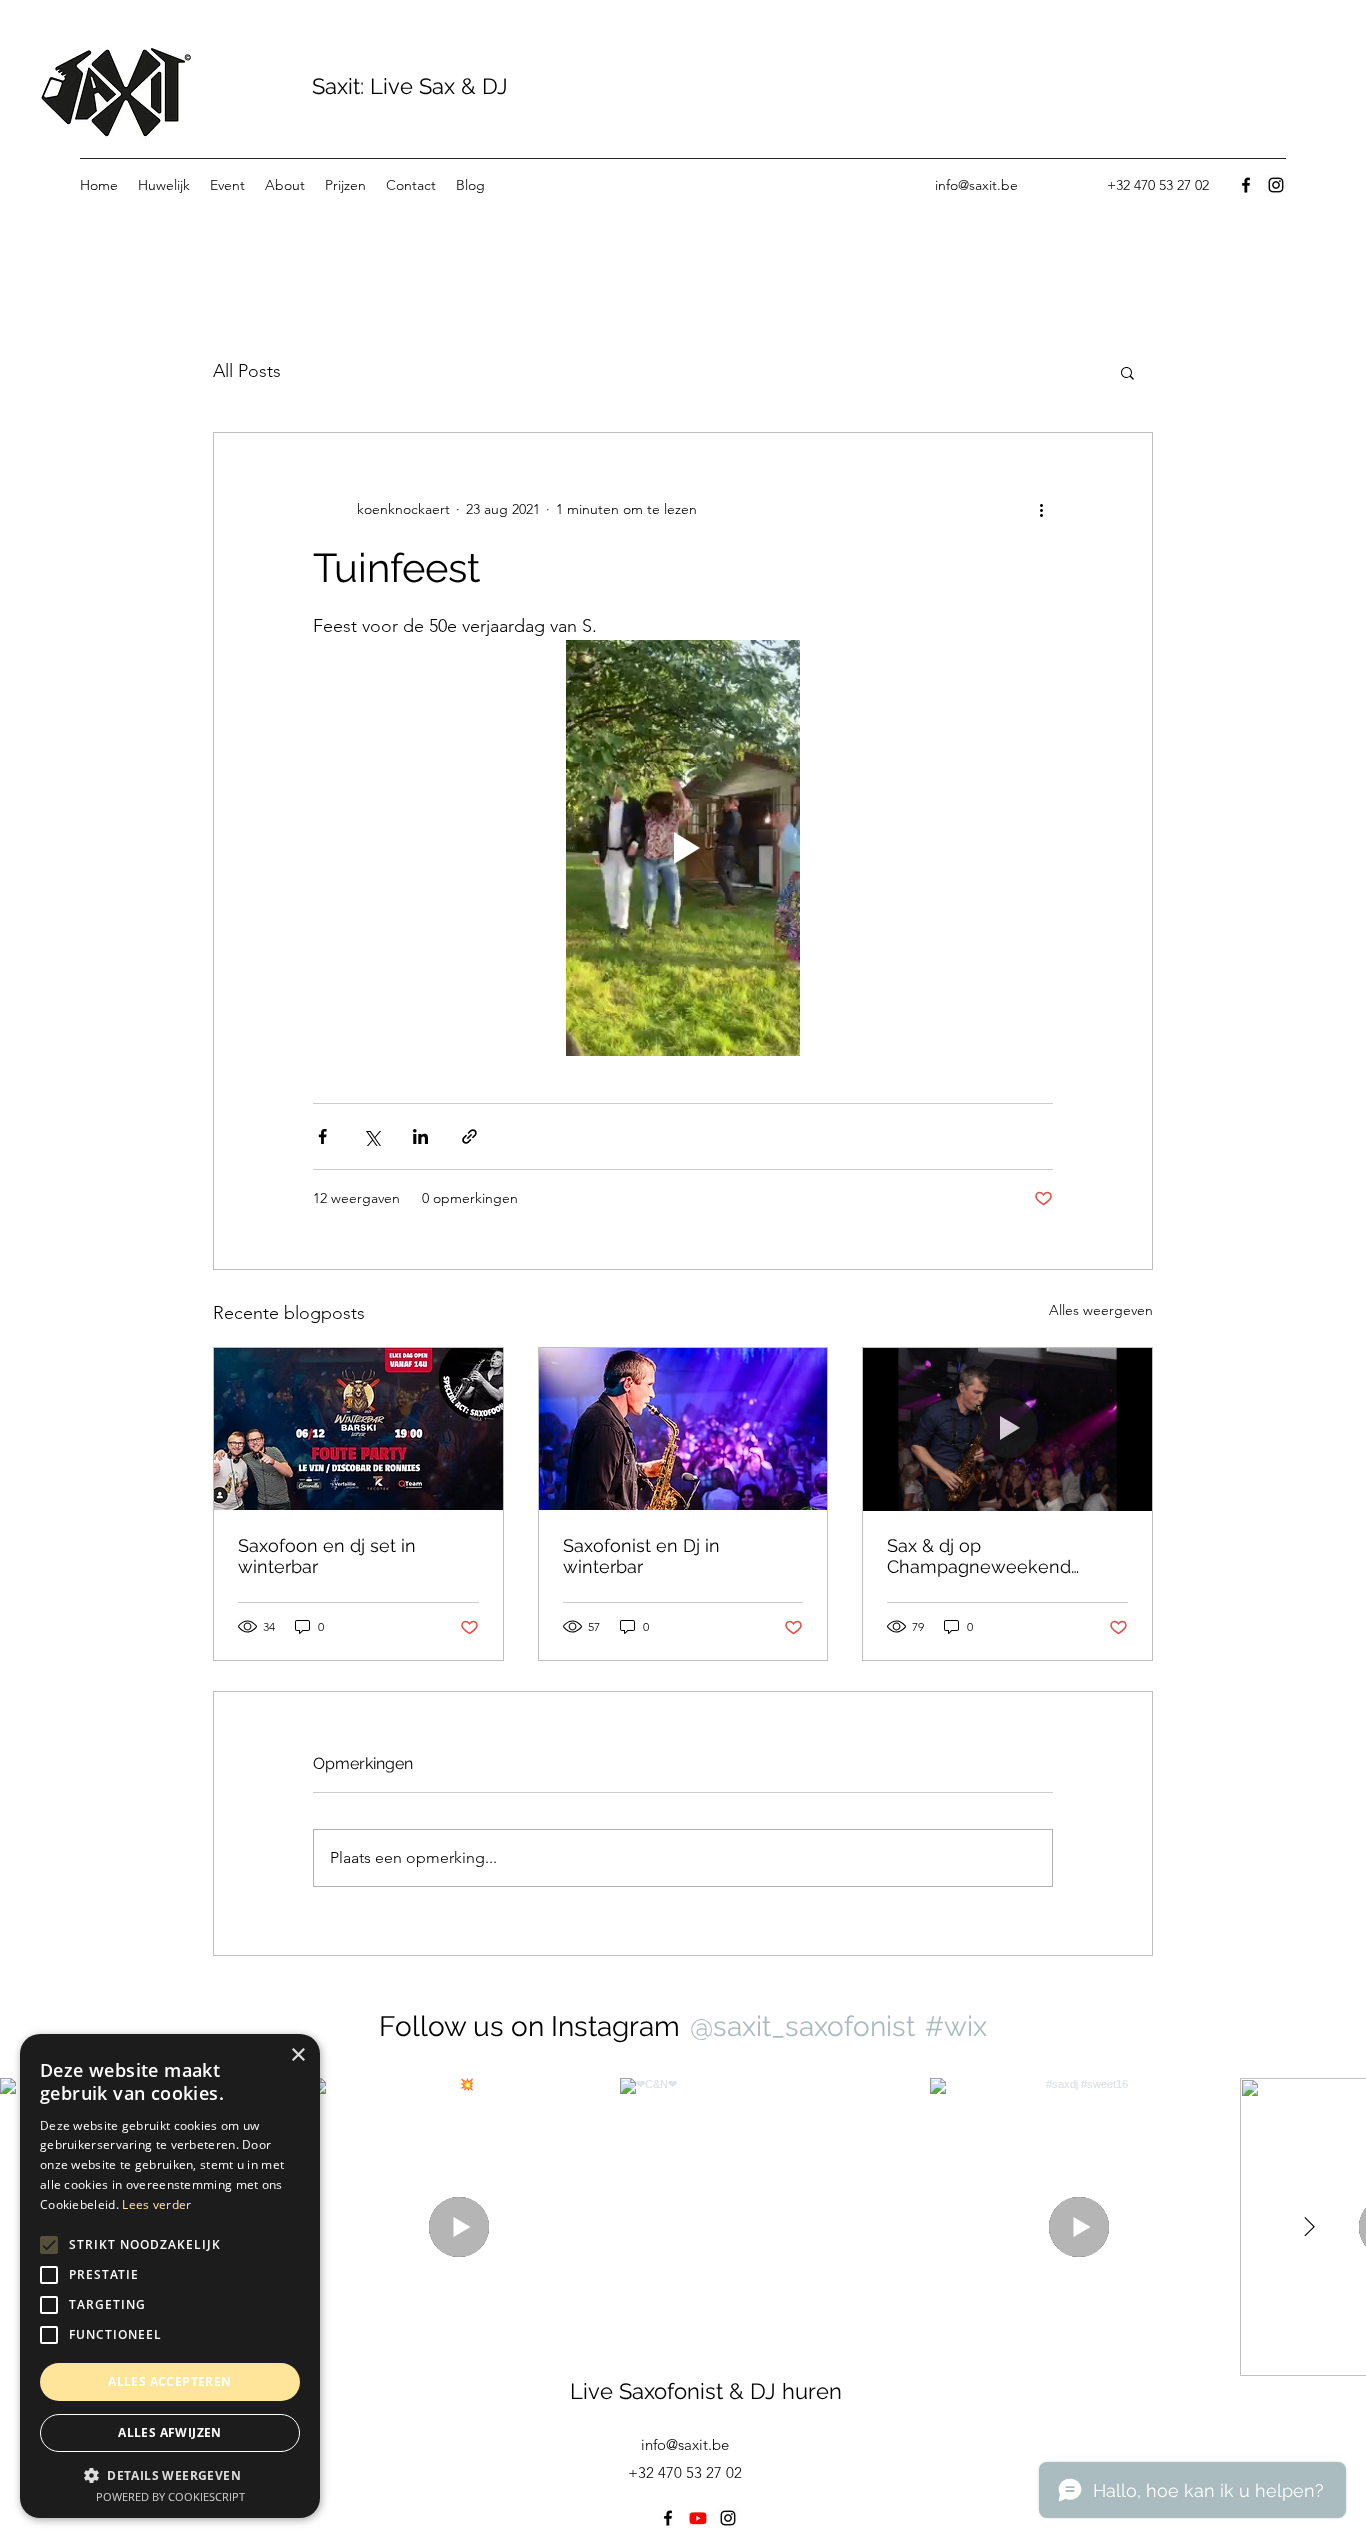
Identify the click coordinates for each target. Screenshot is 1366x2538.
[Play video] (683, 848)
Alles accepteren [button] (169, 2381)
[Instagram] (1276, 185)
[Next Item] (1309, 2227)
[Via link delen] (469, 1136)
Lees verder (156, 2204)
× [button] (297, 2055)
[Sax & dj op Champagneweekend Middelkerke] (1007, 1429)
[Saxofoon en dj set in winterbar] (358, 1429)
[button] (1127, 372)
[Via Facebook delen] (322, 1136)
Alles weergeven (1101, 1310)
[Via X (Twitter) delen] (371, 1136)
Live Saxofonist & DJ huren (706, 2391)
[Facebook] (1246, 185)
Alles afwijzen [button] (170, 2432)
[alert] (170, 2276)
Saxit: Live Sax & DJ (407, 86)
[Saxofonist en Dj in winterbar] (683, 1429)
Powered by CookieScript (170, 2496)
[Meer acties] (1041, 509)
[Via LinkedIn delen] (420, 1136)
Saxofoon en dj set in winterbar (327, 1556)
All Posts (247, 371)
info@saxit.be (976, 185)
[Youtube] (698, 2518)
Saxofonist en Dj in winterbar (641, 1556)
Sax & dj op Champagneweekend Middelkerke (979, 1556)
